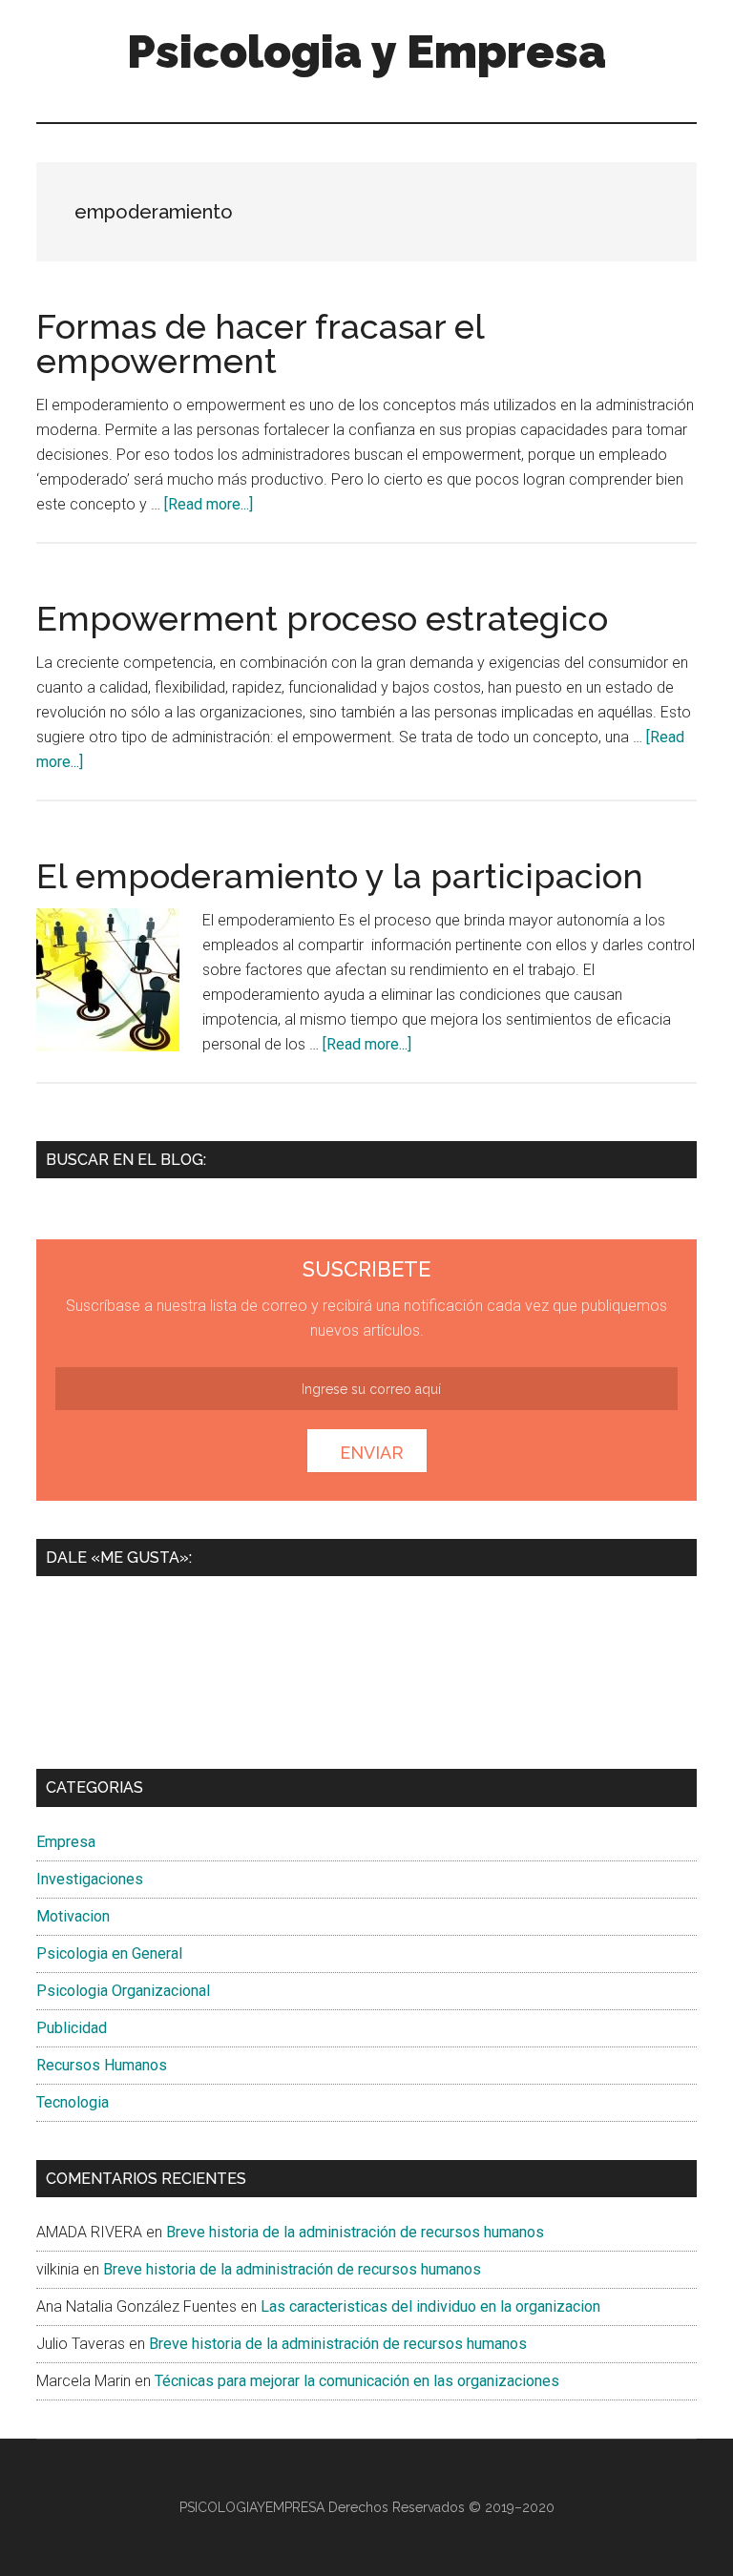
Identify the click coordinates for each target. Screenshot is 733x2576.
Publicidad (72, 2028)
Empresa (66, 1842)
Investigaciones (90, 1879)
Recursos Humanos (102, 2065)
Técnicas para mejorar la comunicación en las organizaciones (357, 2381)
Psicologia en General (109, 1953)
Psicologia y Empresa (366, 52)
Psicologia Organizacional (123, 1991)
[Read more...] (209, 504)
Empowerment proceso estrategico (322, 618)
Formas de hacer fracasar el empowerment (260, 343)
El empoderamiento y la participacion (340, 876)
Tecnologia (73, 2102)
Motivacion (73, 1916)
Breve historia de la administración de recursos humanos (355, 2232)
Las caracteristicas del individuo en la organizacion (430, 2306)
